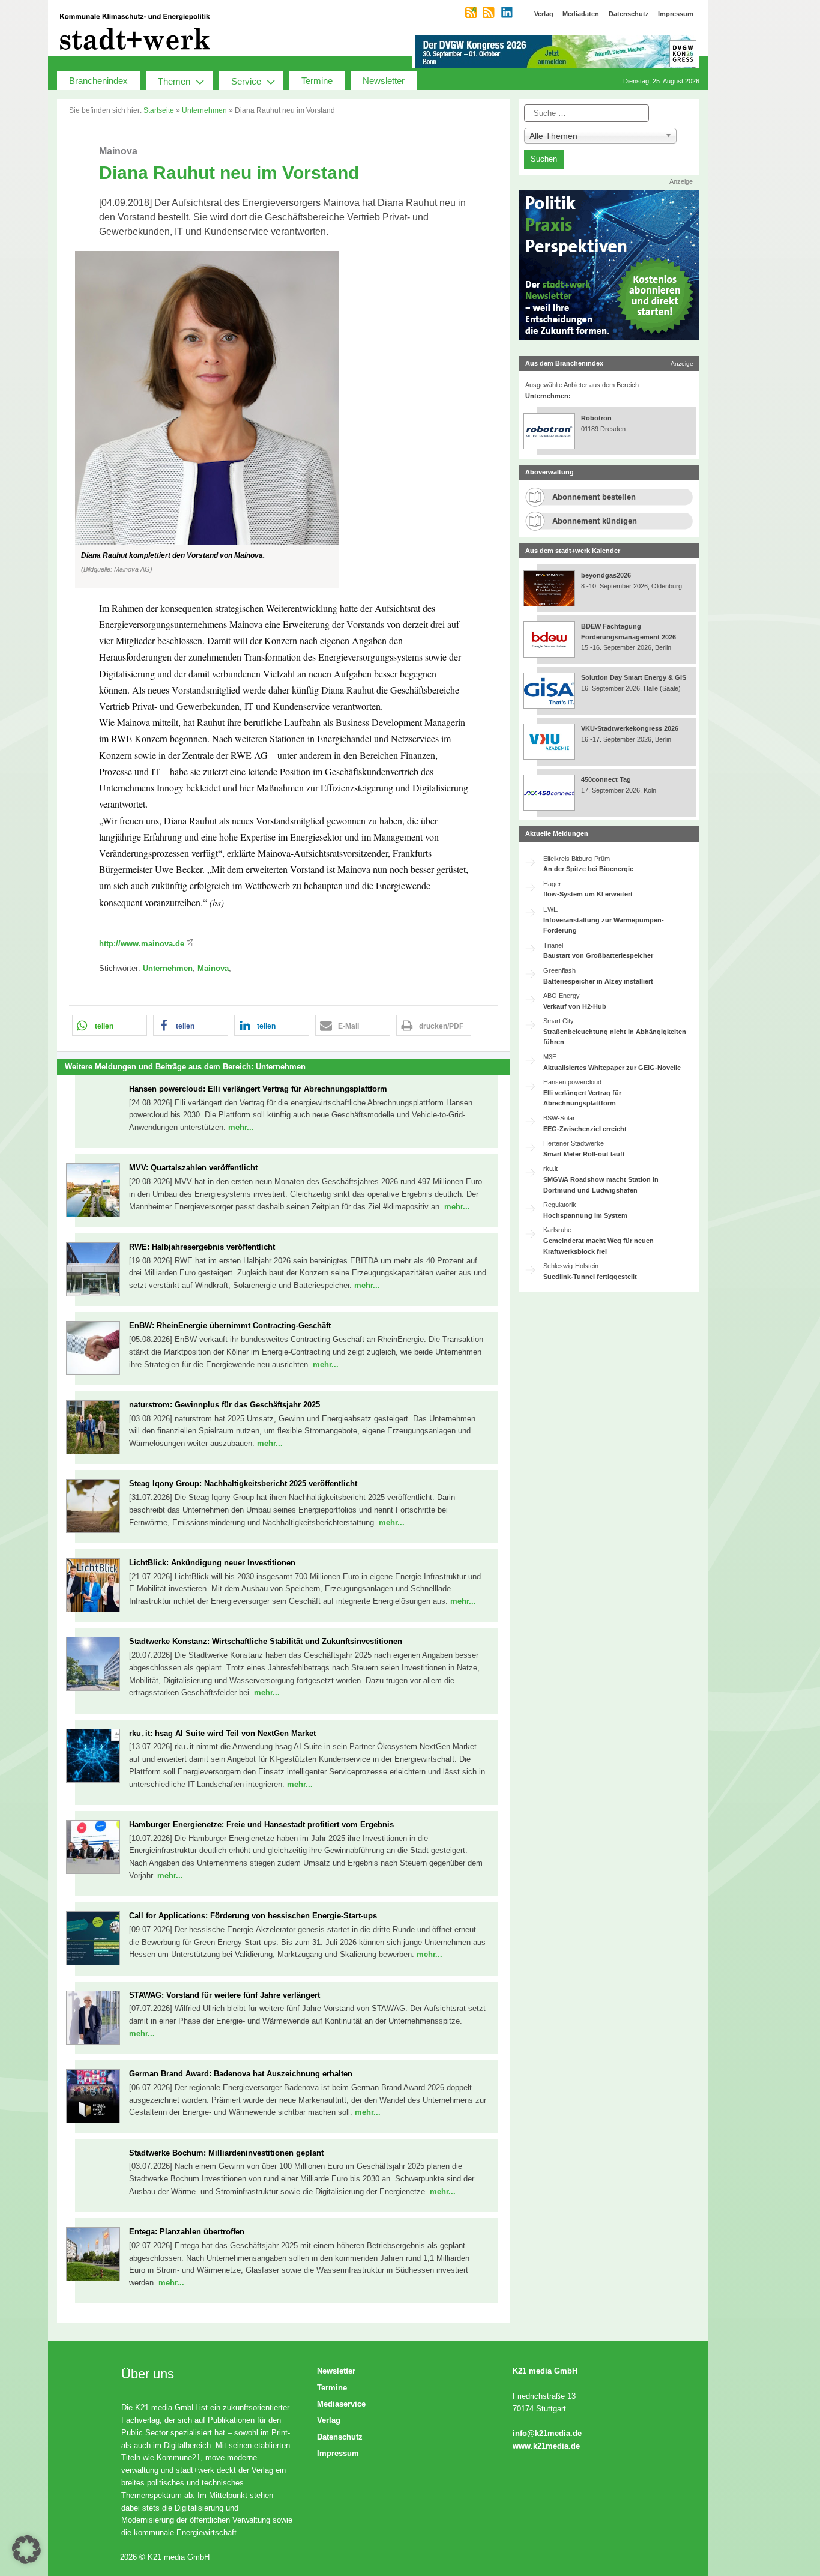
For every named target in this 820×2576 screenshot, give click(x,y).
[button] (284, 419)
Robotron (596, 418)
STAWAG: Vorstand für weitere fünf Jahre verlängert (225, 1995)
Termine (317, 81)
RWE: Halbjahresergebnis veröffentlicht (202, 1247)
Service (246, 81)
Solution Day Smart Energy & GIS (634, 677)
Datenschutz (340, 2437)
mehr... (241, 1127)
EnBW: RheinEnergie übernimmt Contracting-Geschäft (230, 1326)
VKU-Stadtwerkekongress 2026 (631, 728)
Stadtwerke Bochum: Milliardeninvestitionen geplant (226, 2153)
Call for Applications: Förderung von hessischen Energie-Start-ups (253, 1916)
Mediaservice (341, 2404)
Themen (174, 81)
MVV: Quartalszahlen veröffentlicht (193, 1168)
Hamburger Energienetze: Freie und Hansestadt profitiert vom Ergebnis (261, 1825)
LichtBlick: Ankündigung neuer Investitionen (212, 1563)
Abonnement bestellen (594, 497)
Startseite (159, 110)
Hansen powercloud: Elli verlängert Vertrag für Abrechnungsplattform (258, 1089)
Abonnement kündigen (595, 521)
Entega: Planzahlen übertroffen (187, 2232)
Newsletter (384, 81)
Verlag (329, 2420)
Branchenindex (98, 81)
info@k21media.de (547, 2433)
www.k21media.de (546, 2446)
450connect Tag (606, 779)
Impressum (338, 2453)
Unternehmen (204, 110)
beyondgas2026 (607, 575)
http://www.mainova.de (142, 944)
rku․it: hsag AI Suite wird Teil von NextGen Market (222, 1733)
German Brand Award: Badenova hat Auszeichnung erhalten (241, 2074)
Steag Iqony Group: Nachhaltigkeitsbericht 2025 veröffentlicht (243, 1483)
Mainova (213, 968)
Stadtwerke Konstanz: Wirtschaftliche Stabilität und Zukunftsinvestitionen (266, 1641)
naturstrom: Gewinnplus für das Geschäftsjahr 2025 (225, 1405)
